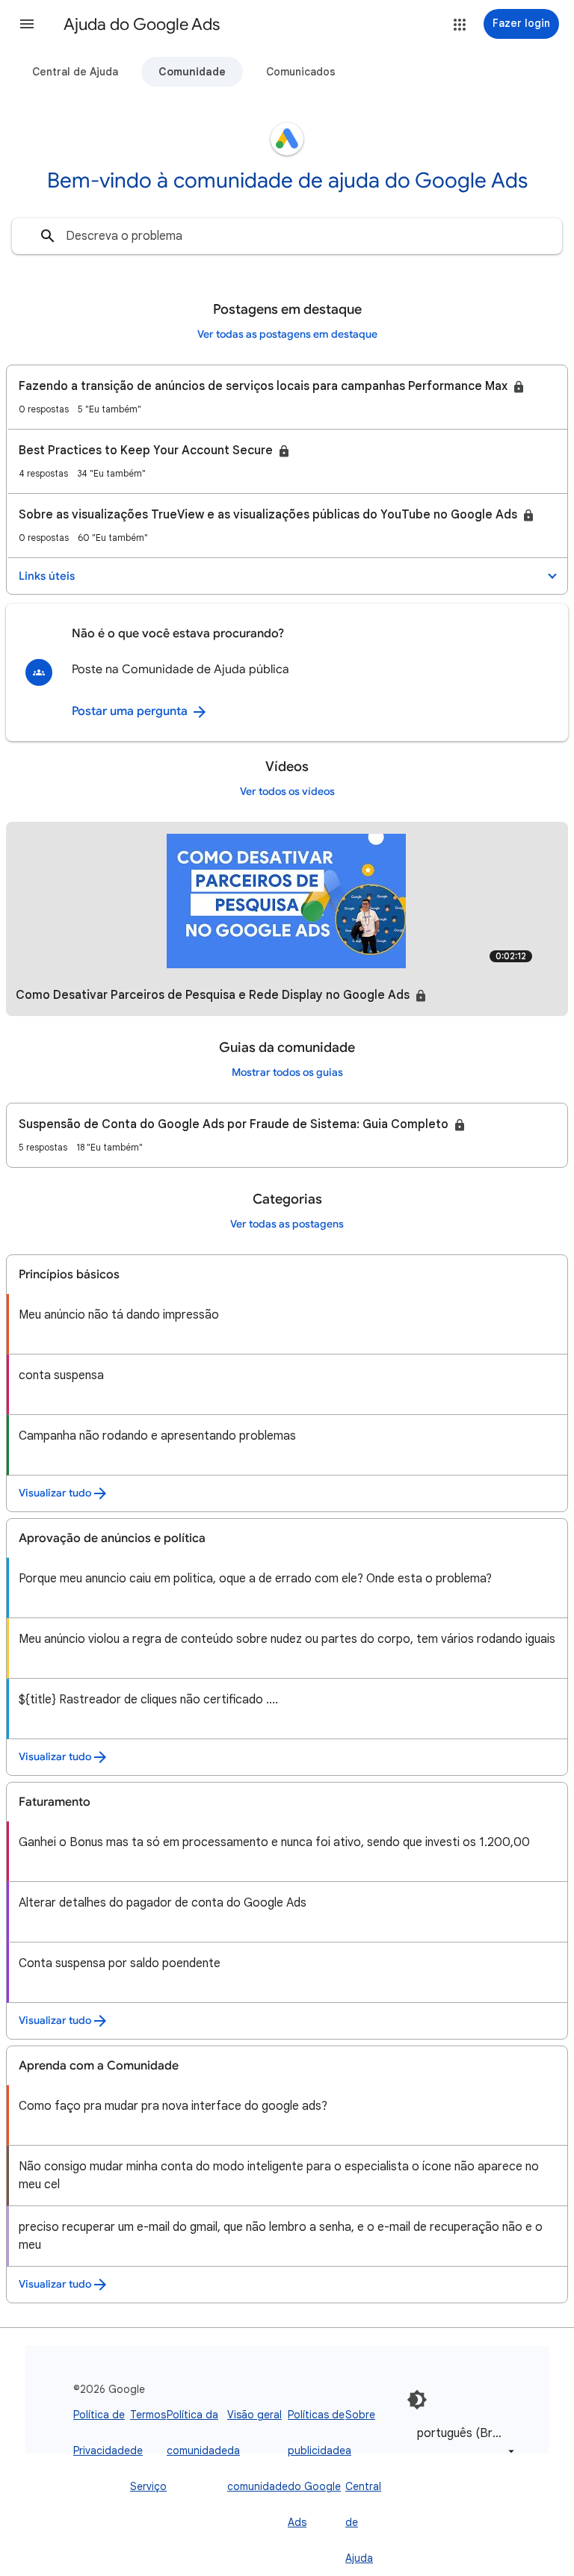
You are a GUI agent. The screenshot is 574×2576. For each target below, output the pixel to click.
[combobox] (287, 236)
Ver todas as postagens (287, 1224)
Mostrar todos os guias (287, 1072)
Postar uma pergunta (131, 711)
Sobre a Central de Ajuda (363, 2486)
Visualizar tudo (55, 1493)
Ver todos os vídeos (287, 792)
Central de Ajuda (75, 72)
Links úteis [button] (47, 576)
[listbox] (463, 2442)
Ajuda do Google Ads (142, 24)
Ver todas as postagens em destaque (287, 334)
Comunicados (301, 72)
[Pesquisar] (48, 236)
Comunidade (192, 72)
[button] (27, 24)
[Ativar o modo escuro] (417, 2400)
